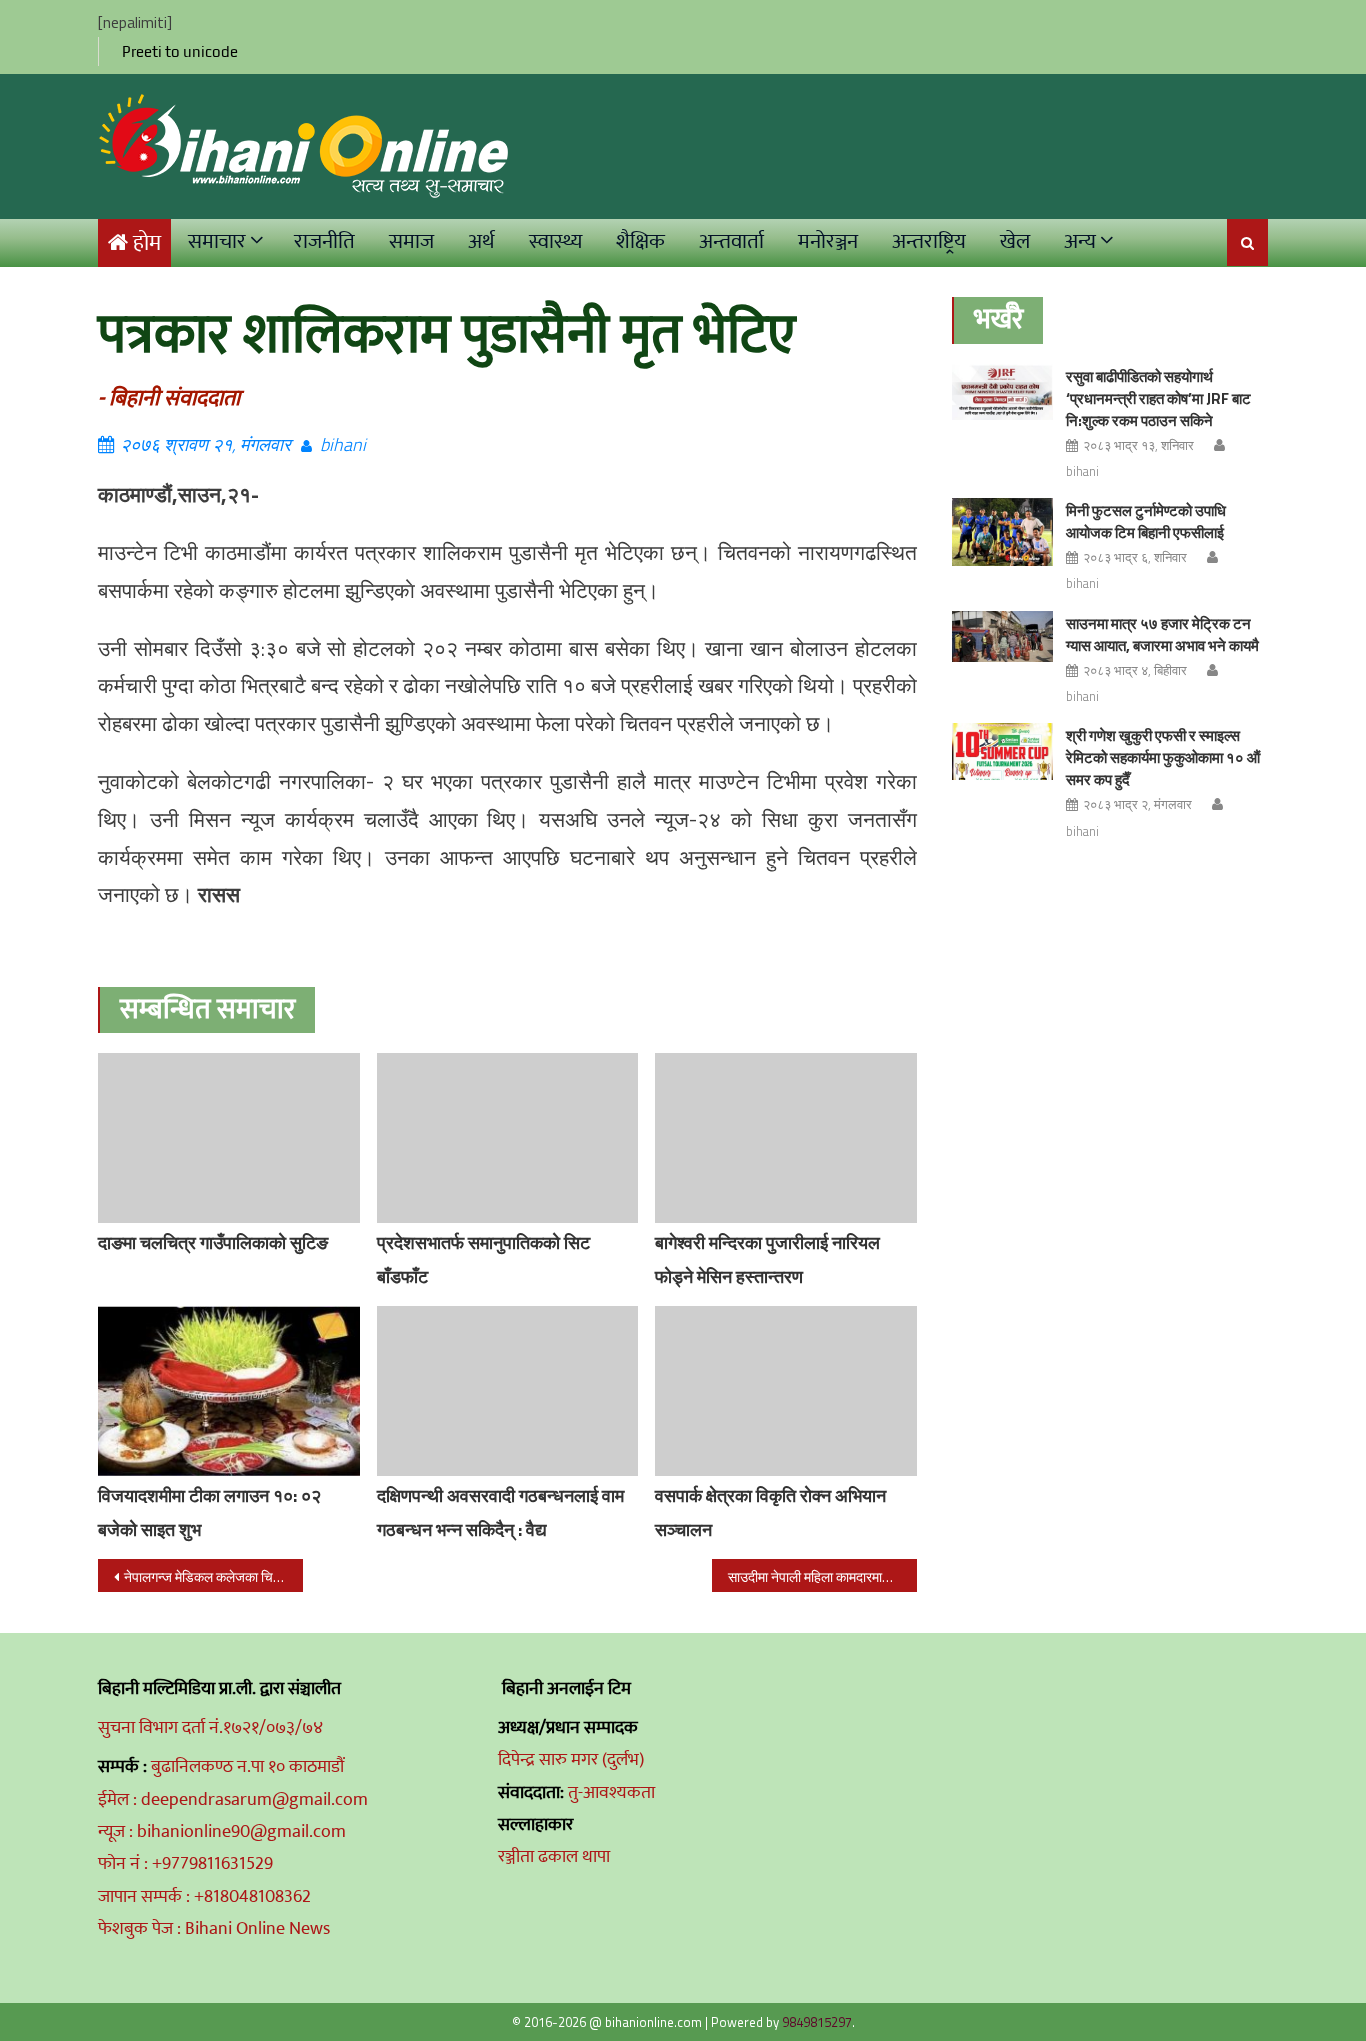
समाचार (217, 241)
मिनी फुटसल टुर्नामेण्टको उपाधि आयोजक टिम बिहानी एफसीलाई (1146, 521)
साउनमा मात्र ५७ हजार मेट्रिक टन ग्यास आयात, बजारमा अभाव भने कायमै (1162, 634)
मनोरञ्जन (828, 241)
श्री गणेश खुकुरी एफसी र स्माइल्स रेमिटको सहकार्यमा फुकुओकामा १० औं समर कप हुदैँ (1163, 757)
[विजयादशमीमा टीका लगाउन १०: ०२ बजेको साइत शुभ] (229, 1391)
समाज (411, 241)
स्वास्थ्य (555, 241)
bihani (343, 444)
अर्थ (481, 241)
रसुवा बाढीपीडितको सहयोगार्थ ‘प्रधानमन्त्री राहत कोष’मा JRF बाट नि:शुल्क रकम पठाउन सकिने (1158, 398)
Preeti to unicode (180, 51)
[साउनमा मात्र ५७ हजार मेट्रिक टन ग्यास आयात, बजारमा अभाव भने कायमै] (1002, 636)
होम (147, 243)
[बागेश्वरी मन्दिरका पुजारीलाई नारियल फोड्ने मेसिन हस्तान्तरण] (786, 1138)
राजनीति (324, 241)
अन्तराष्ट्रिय (929, 241)
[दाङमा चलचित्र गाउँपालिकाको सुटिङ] (229, 1138)
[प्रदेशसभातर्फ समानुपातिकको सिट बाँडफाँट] (508, 1138)
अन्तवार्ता (731, 241)
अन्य (1080, 241)
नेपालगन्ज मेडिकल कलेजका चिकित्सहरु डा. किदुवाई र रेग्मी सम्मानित (213, 1576)
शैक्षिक (640, 241)
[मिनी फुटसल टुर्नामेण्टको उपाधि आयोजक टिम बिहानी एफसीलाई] (1002, 531)
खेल (1015, 241)
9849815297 (817, 2022)
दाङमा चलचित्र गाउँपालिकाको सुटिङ (213, 1242)
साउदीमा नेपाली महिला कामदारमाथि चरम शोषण (822, 1576)
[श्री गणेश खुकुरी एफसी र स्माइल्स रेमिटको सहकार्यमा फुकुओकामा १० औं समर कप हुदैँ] (1002, 751)
